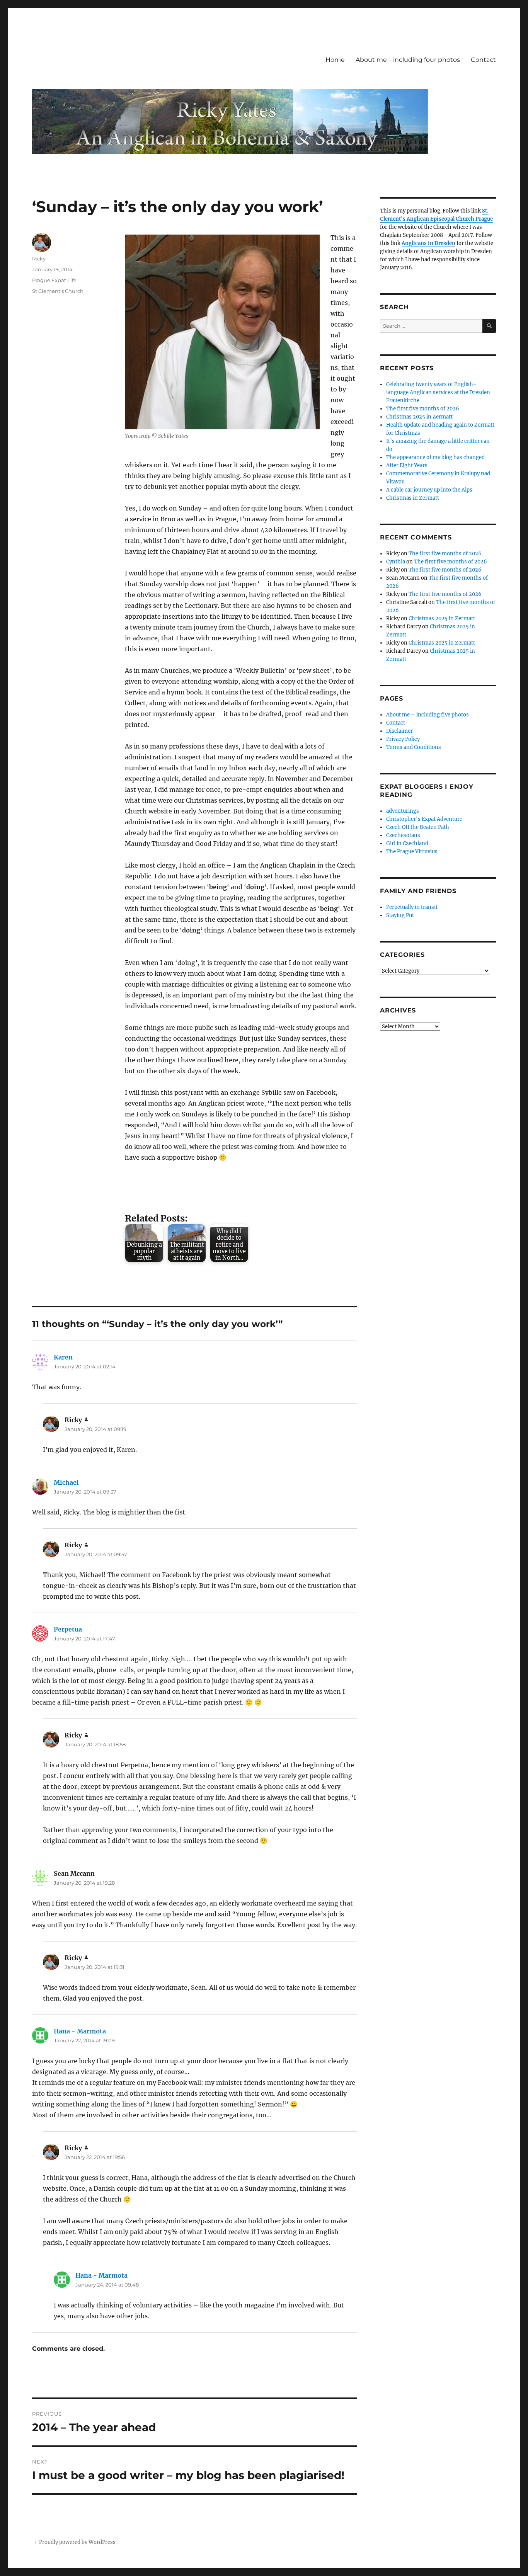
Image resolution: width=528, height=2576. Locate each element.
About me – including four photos (408, 60)
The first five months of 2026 (423, 409)
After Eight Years (407, 465)
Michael (66, 1482)
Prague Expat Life (54, 280)
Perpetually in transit (412, 907)
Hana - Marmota (80, 2031)
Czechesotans (403, 835)
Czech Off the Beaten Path (418, 827)
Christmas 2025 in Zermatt (419, 417)
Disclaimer (399, 731)
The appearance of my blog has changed (435, 457)
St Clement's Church (58, 291)
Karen (63, 1357)
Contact (483, 60)
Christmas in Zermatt (413, 498)
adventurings (403, 811)
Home (335, 60)
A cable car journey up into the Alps (429, 490)
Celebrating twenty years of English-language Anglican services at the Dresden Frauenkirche (438, 392)
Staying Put (400, 915)
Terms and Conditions (414, 747)
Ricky (39, 259)
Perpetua (68, 1629)
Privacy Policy (403, 739)
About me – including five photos (428, 715)
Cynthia (396, 562)
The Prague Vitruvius (412, 852)
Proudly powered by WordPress (77, 2542)
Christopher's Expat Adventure (424, 819)
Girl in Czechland (407, 843)
